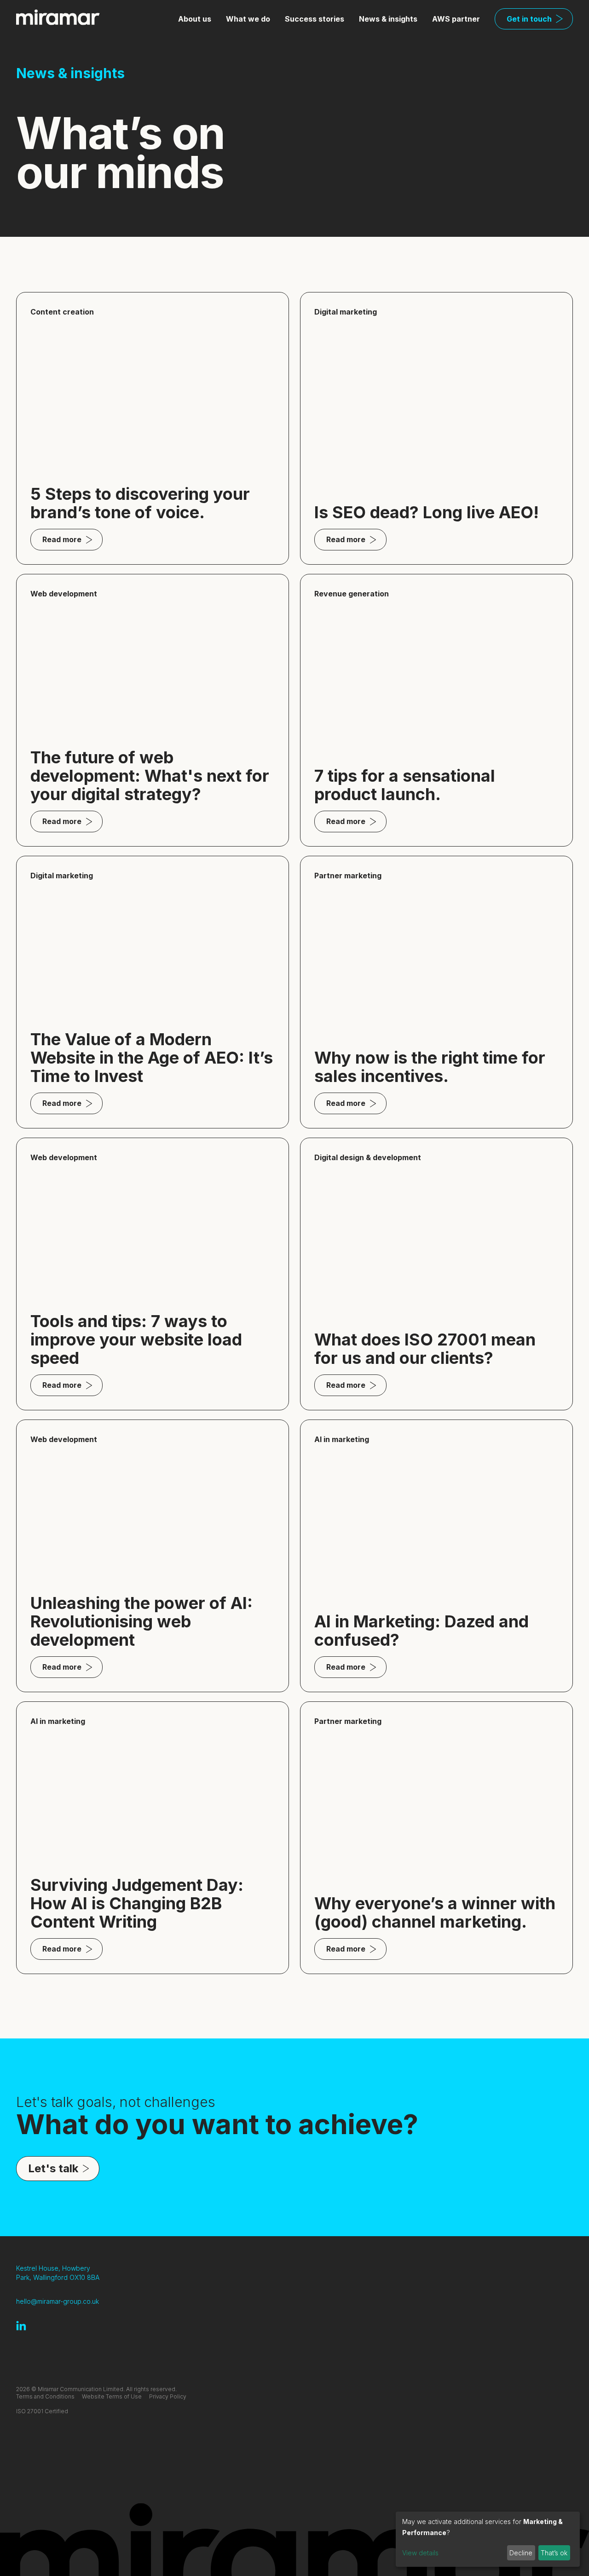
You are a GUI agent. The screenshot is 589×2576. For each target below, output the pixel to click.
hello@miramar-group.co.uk (58, 2301)
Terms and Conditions (45, 2396)
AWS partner (456, 19)
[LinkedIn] (21, 2326)
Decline (521, 2553)
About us (195, 19)
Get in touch (529, 19)
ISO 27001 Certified (42, 2411)
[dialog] (488, 2539)
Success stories (315, 19)
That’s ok (554, 2553)
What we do (248, 19)
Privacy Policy (168, 2396)
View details (420, 2553)
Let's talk (53, 2168)
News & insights (388, 19)
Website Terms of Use (112, 2396)
